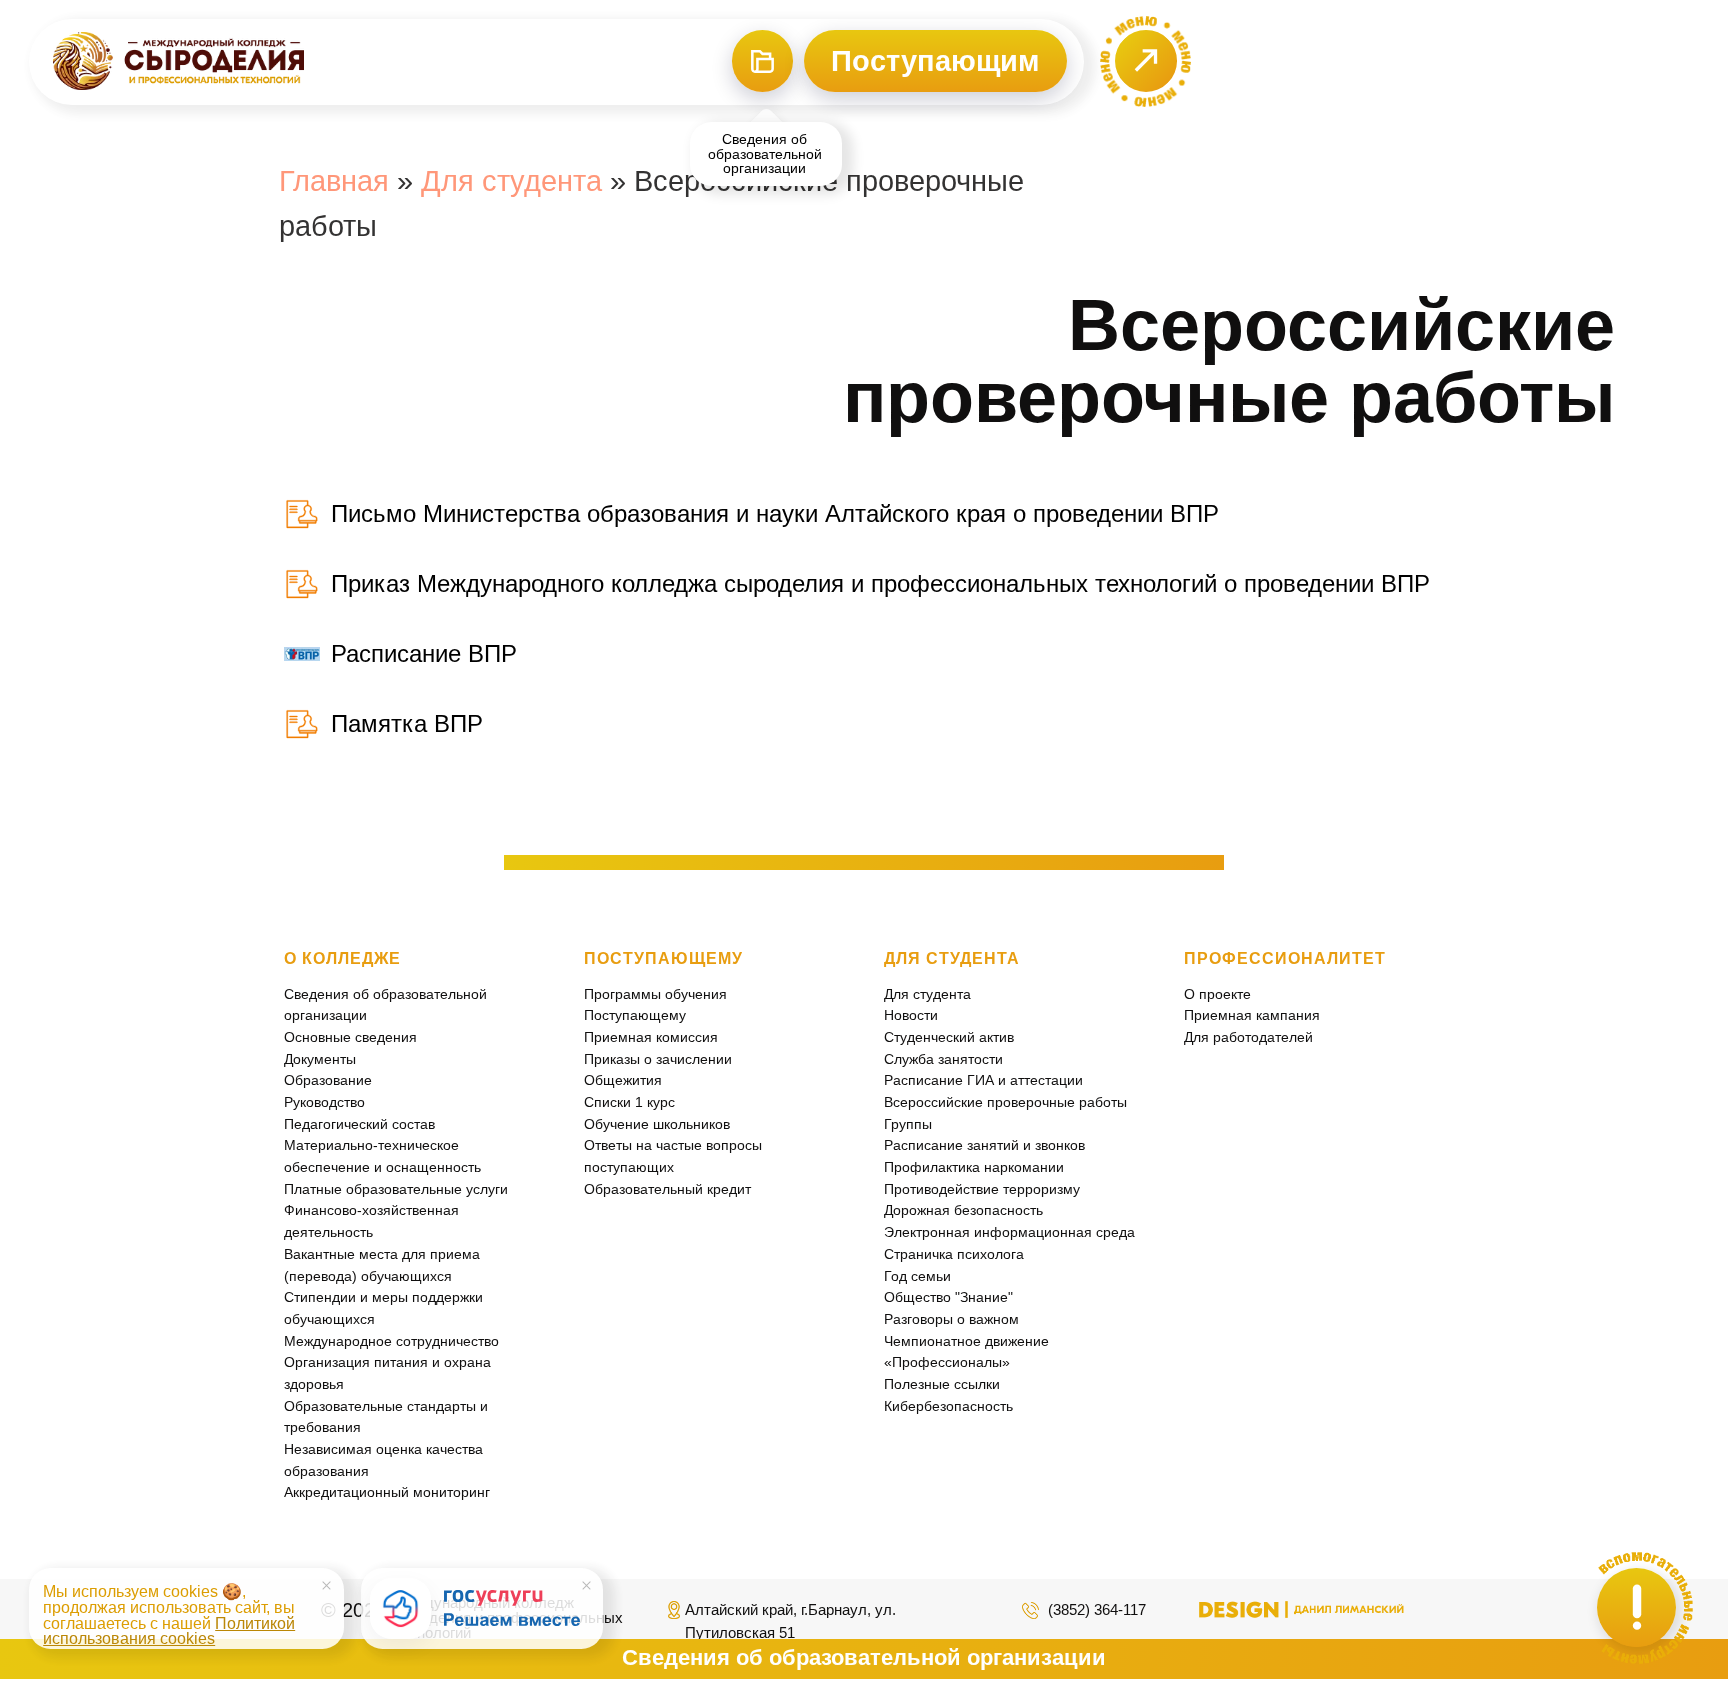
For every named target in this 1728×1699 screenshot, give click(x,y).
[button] (1145, 61)
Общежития (623, 1080)
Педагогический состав (359, 1124)
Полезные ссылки (942, 1384)
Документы (320, 1059)
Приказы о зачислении (658, 1059)
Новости (911, 1015)
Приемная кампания (1252, 1015)
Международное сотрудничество (391, 1341)
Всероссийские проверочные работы (1005, 1102)
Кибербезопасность (948, 1406)
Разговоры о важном (951, 1319)
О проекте (1217, 994)
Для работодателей (1248, 1037)
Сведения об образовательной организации (864, 1657)
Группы (908, 1124)
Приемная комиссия (651, 1037)
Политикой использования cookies (169, 1631)
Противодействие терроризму (982, 1189)
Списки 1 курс (629, 1102)
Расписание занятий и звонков (984, 1145)
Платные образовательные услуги (396, 1189)
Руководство (324, 1102)
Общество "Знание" (948, 1297)
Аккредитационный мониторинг (387, 1492)
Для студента (511, 181)
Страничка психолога (954, 1254)
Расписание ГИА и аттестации (983, 1080)
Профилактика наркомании (974, 1167)
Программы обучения (655, 994)
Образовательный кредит (667, 1189)
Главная (334, 181)
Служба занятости (943, 1059)
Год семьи (917, 1276)
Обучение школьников (657, 1124)
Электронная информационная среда (1009, 1232)
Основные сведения (350, 1037)
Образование (328, 1080)
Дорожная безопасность (963, 1210)
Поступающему (635, 1015)
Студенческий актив (949, 1037)
